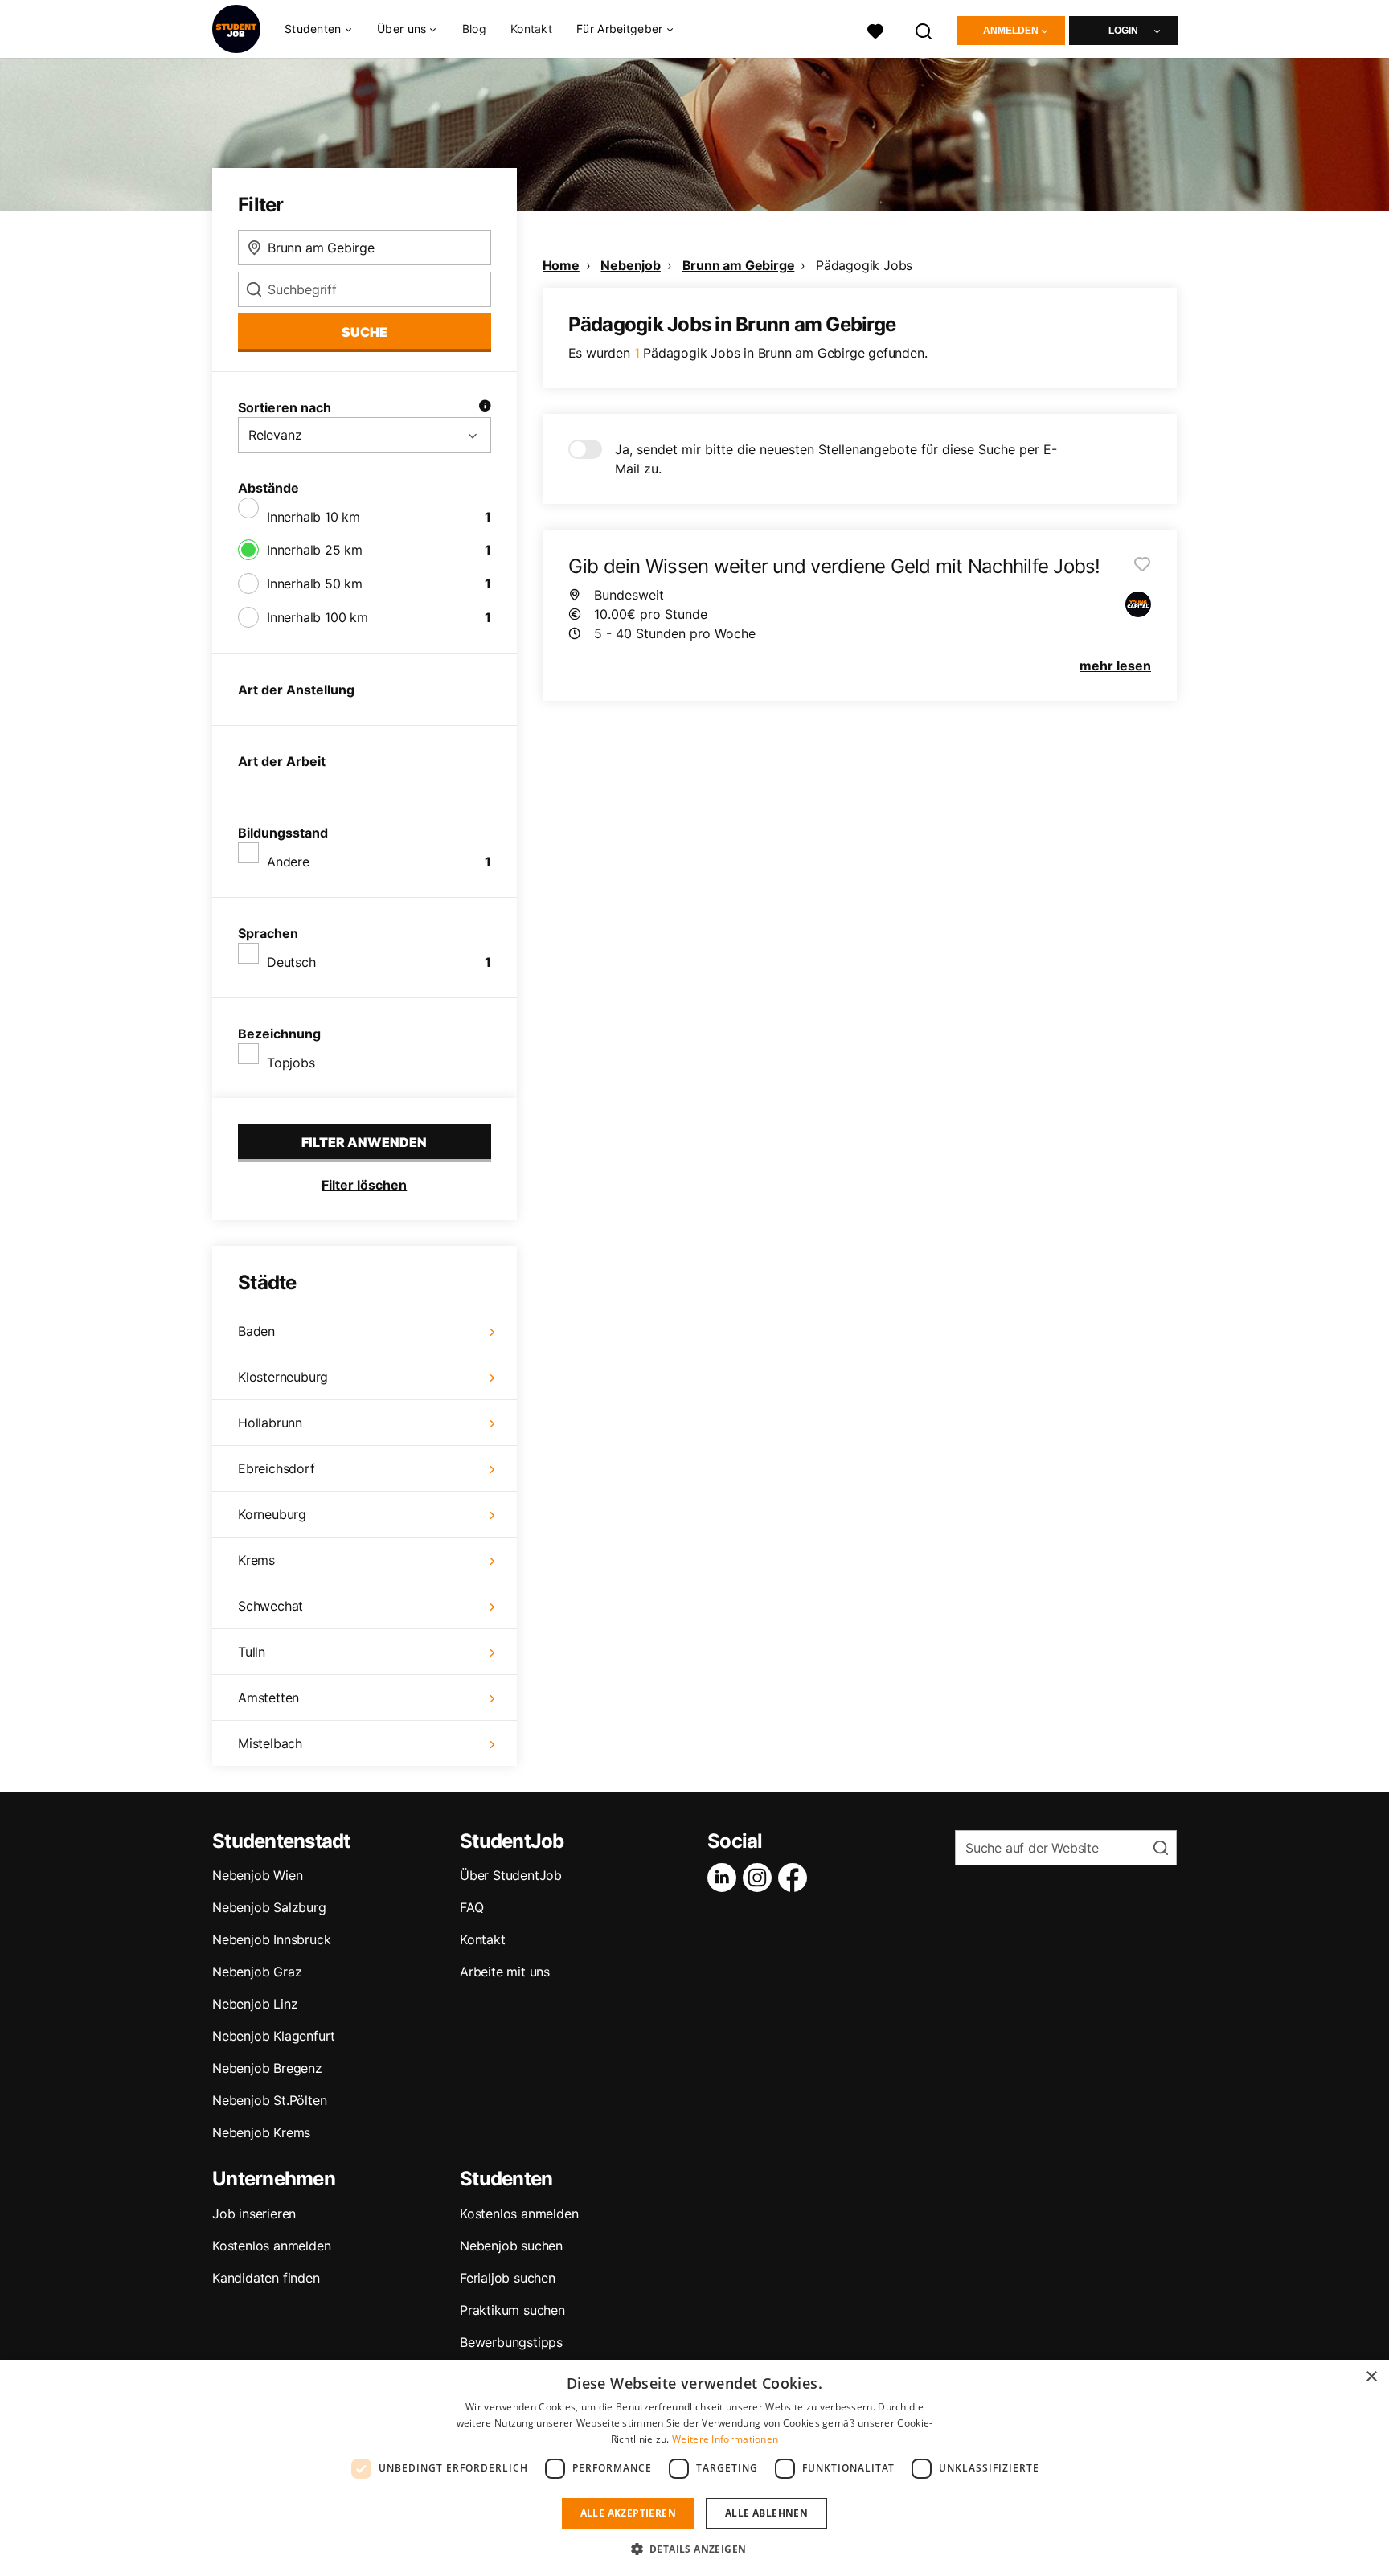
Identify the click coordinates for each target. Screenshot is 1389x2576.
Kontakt (531, 29)
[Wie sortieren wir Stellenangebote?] (485, 407)
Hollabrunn (270, 1423)
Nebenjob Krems (261, 2132)
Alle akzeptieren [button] (628, 2513)
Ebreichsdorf (277, 1468)
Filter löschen (364, 1185)
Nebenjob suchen (511, 2246)
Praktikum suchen (512, 2310)
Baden (256, 1331)
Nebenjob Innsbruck (271, 1939)
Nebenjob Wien (257, 1875)
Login (1123, 31)
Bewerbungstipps (511, 2342)
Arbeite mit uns (505, 1972)
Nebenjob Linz (255, 2004)
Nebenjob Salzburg (269, 1907)
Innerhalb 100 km (318, 617)
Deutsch (291, 962)
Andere (288, 862)
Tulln (252, 1652)
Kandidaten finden (266, 2278)
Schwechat (270, 1606)
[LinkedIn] (725, 1878)
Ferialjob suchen (508, 2278)
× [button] (1371, 2377)
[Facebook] (796, 1878)
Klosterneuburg (283, 1377)
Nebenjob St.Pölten (269, 2100)
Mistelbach (270, 1743)
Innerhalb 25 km (315, 550)
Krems (256, 1560)
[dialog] (694, 2468)
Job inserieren (254, 2214)
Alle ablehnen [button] (766, 2513)
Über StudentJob (511, 1875)
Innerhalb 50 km (315, 584)
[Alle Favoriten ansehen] (875, 29)
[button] (695, 2549)
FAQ (471, 1907)
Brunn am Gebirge (739, 265)
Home (561, 265)
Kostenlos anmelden (271, 2246)
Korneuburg (272, 1514)
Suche (365, 332)
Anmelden (1011, 31)
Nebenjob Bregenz (267, 2068)
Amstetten (268, 1698)
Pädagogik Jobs (864, 265)
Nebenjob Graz (257, 1972)
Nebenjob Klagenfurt (274, 2036)
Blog (474, 29)
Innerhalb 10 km (313, 517)
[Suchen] (924, 29)
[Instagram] (760, 1878)
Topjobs (291, 1063)
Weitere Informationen (725, 2439)
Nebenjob (630, 265)
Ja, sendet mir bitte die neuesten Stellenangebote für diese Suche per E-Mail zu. (836, 459)
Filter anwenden (364, 1142)
